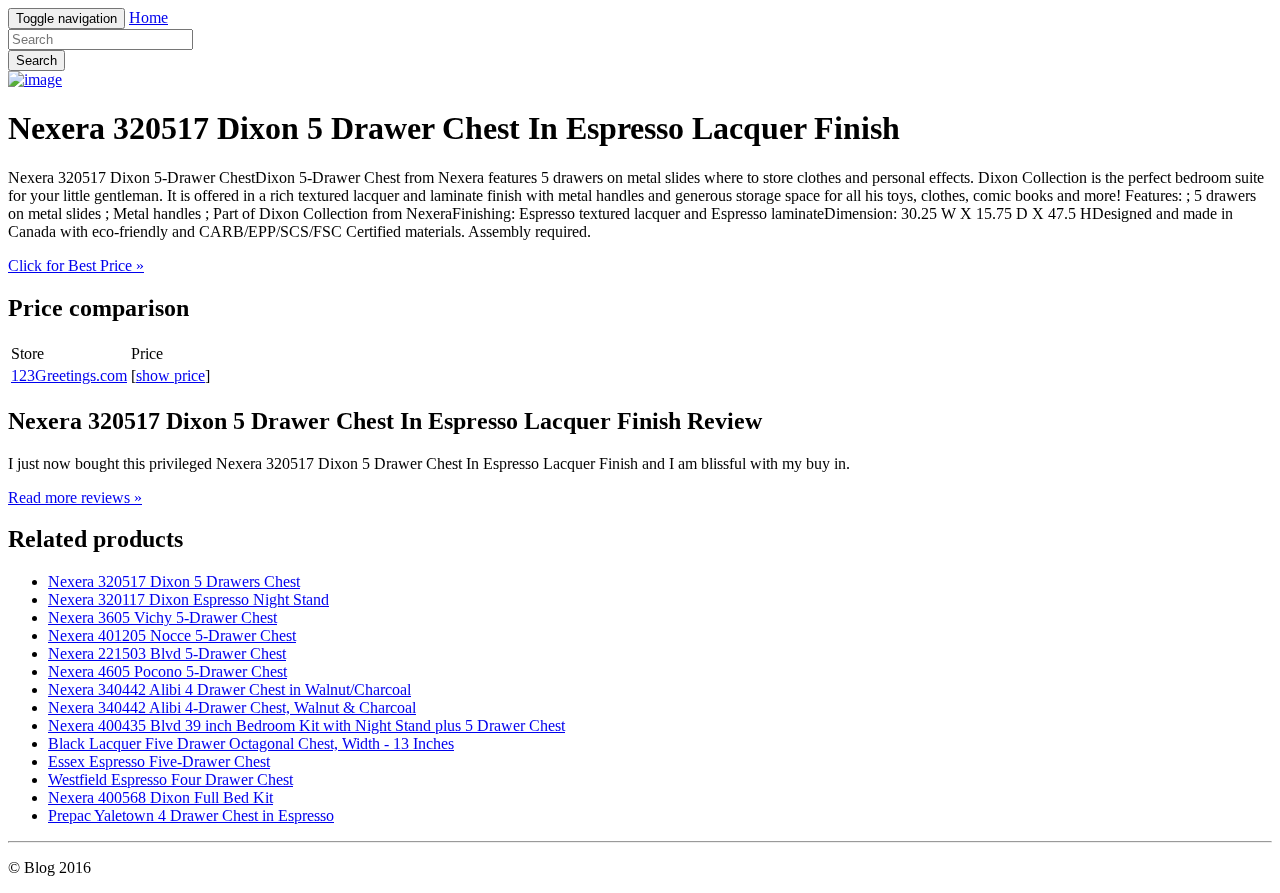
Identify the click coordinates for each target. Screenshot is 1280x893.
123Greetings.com (69, 375)
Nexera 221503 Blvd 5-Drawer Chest (167, 653)
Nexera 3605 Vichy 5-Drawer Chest (162, 617)
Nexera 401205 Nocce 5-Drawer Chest (172, 635)
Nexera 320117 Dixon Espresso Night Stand (188, 599)
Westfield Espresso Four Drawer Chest (170, 779)
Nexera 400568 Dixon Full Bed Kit (160, 797)
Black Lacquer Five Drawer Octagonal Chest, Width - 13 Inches (251, 743)
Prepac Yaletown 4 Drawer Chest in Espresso (191, 815)
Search (36, 60)
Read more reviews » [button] (75, 497)
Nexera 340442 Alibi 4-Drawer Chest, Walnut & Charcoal (232, 707)
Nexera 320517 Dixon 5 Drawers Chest (174, 581)
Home (148, 17)
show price (170, 375)
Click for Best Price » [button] (76, 265)
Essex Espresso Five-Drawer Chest (159, 761)
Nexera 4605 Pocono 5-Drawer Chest (167, 671)
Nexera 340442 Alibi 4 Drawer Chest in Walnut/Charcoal (229, 689)
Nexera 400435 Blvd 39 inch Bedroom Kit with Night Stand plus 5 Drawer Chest (306, 725)
